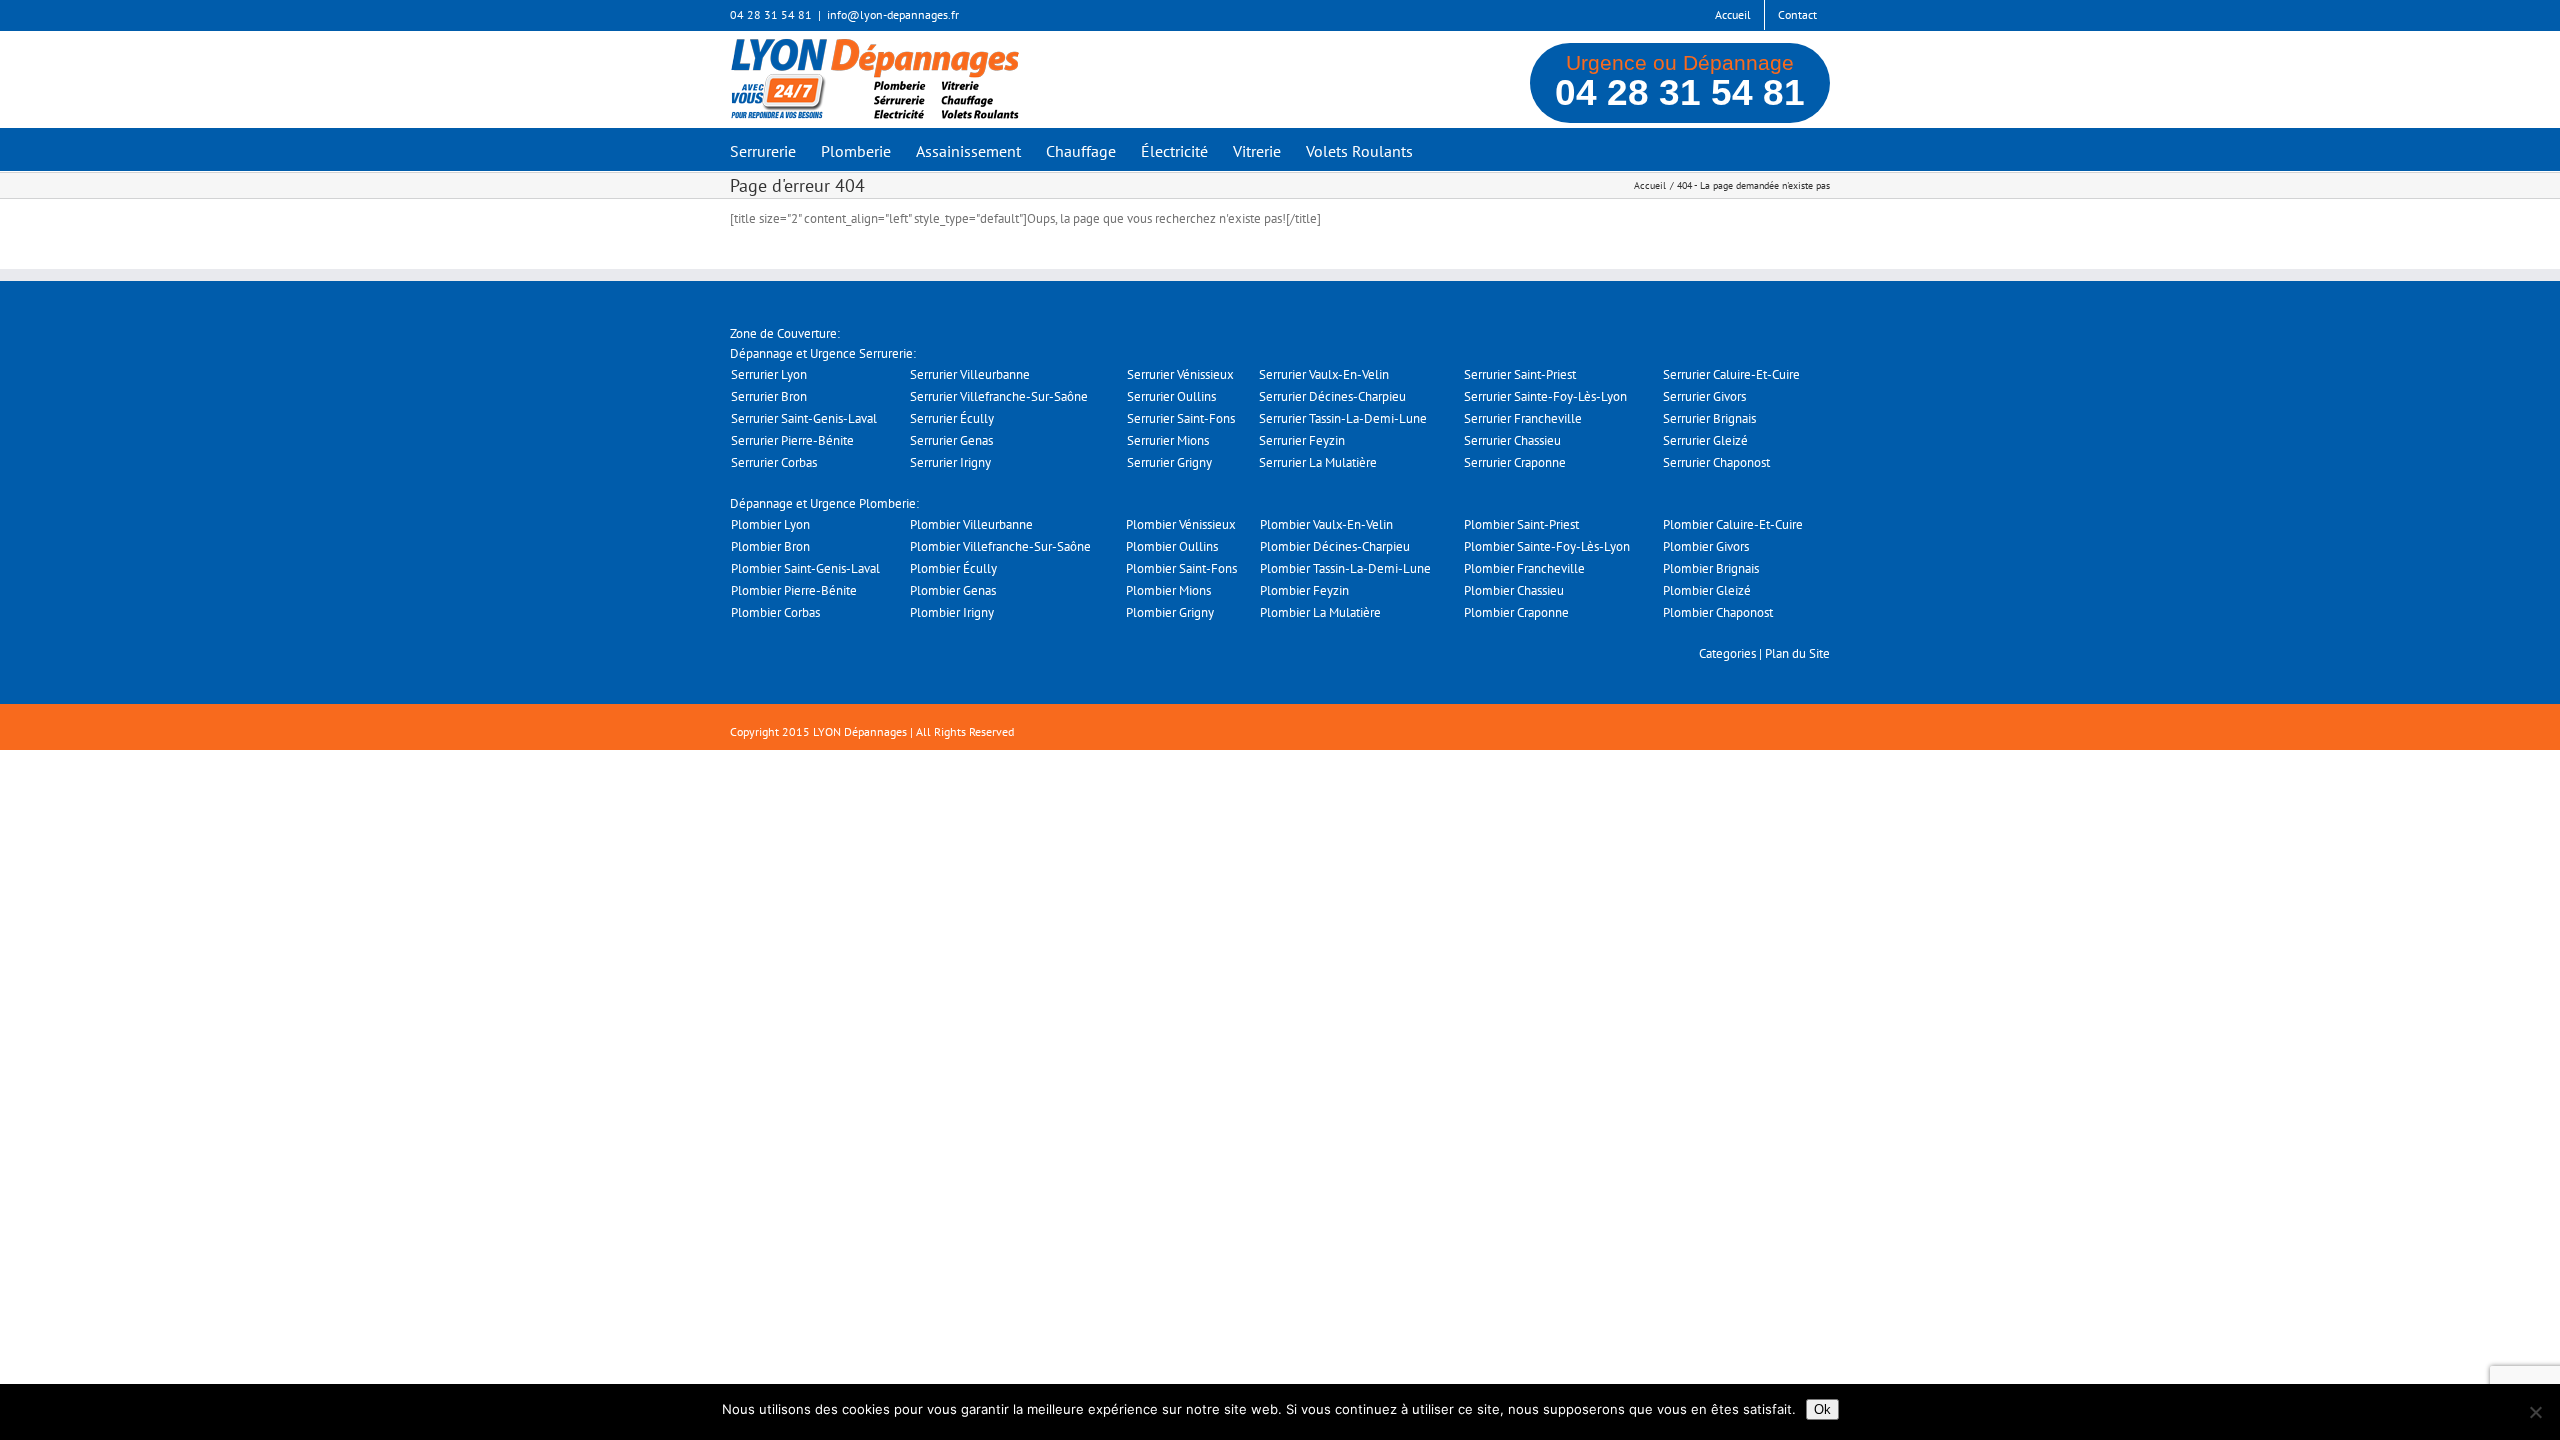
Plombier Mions (1168, 590)
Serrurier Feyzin (1302, 440)
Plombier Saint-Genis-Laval (805, 568)
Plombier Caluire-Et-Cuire (1733, 524)
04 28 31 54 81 (1680, 92)
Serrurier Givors (1704, 396)
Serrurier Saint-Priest (1520, 374)
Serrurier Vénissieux (1180, 374)
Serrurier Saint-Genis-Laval (804, 418)
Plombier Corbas (775, 612)
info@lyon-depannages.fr (893, 14)
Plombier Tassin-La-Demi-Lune (1345, 568)
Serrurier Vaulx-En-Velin (1324, 374)
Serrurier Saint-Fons (1181, 418)
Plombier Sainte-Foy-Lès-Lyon (1547, 546)
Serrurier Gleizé (1705, 440)
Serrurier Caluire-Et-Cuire (1731, 374)
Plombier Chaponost (1718, 612)
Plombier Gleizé (1707, 590)
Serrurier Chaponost (1716, 462)
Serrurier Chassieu (1512, 440)
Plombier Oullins (1172, 546)
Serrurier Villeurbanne (970, 374)
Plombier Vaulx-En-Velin (1326, 524)
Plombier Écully (953, 568)
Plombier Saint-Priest (1521, 524)
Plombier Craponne (1516, 612)
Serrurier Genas (951, 440)
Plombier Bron (770, 546)
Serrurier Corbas (774, 462)
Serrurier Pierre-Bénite (792, 440)
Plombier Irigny (952, 612)
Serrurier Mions (1168, 440)
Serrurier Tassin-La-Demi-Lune (1343, 418)
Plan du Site (1797, 653)
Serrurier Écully (952, 418)
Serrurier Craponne (1515, 462)
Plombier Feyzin (1304, 590)
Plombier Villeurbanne (971, 524)
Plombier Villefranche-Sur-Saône (1000, 546)
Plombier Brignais (1711, 568)
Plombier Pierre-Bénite (794, 590)
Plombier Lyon (770, 524)
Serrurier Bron (769, 396)
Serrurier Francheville (1523, 418)
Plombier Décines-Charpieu (1335, 546)
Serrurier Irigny (950, 462)
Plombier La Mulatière (1320, 612)
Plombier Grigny (1170, 612)
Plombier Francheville (1524, 568)
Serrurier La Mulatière (1318, 462)
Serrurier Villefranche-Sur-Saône (999, 396)
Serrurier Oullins (1171, 396)
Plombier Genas (953, 590)
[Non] (2535, 1412)
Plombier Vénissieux (1181, 524)
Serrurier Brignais (1709, 418)
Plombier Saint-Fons (1181, 568)
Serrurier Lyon (769, 374)
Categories (1727, 653)
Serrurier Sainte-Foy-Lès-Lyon (1545, 396)
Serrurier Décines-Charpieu (1332, 396)
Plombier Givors (1706, 546)
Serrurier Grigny (1169, 462)
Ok (1822, 1409)
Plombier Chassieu (1514, 590)
